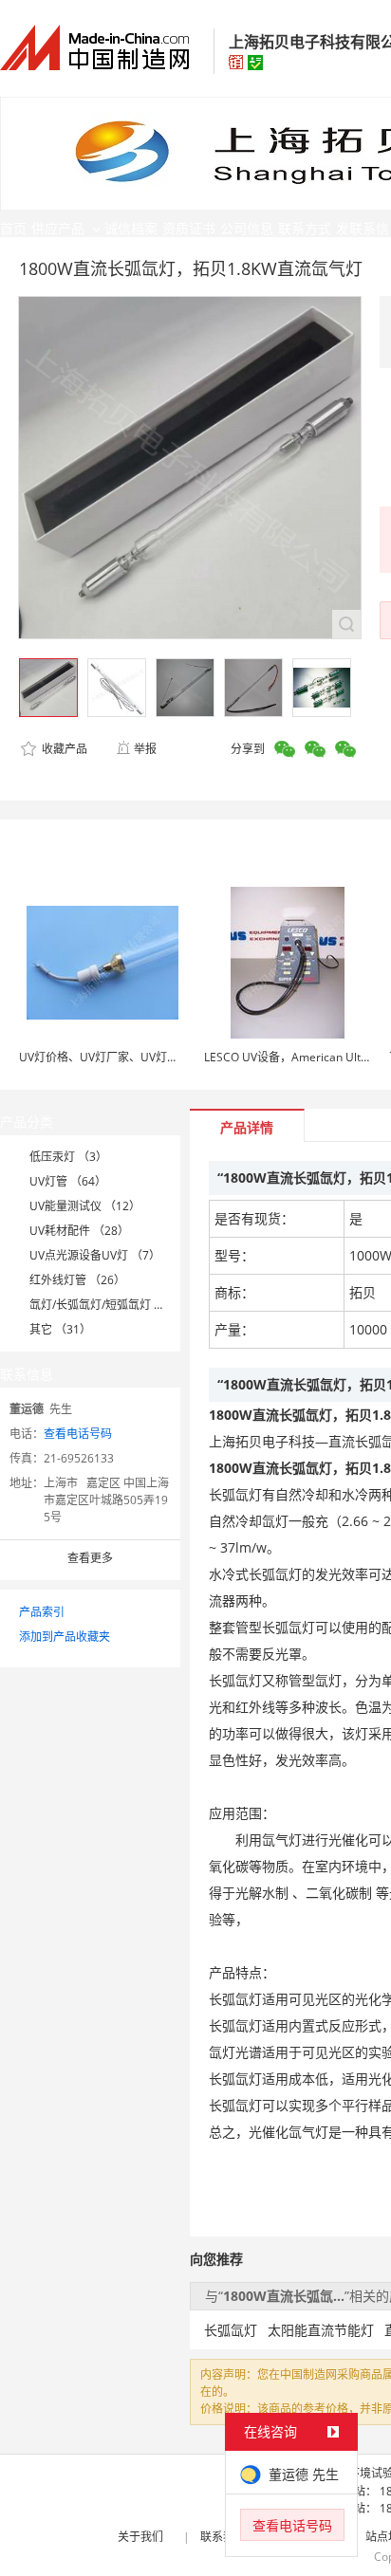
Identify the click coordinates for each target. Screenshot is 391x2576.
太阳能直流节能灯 (321, 2330)
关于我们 (140, 2537)
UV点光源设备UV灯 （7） (95, 1255)
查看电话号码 (78, 1434)
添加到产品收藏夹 (65, 1637)
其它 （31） (60, 1329)
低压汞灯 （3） (68, 1157)
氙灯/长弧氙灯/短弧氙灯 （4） (106, 1305)
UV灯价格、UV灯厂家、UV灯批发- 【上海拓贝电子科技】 (165, 1057)
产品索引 (42, 1612)
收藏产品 (63, 749)
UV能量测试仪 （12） (85, 1206)
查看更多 (90, 1558)
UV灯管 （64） (68, 1181)
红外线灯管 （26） (77, 1280)
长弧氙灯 (231, 2330)
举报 (145, 749)
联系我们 (223, 2537)
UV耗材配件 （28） (79, 1231)
